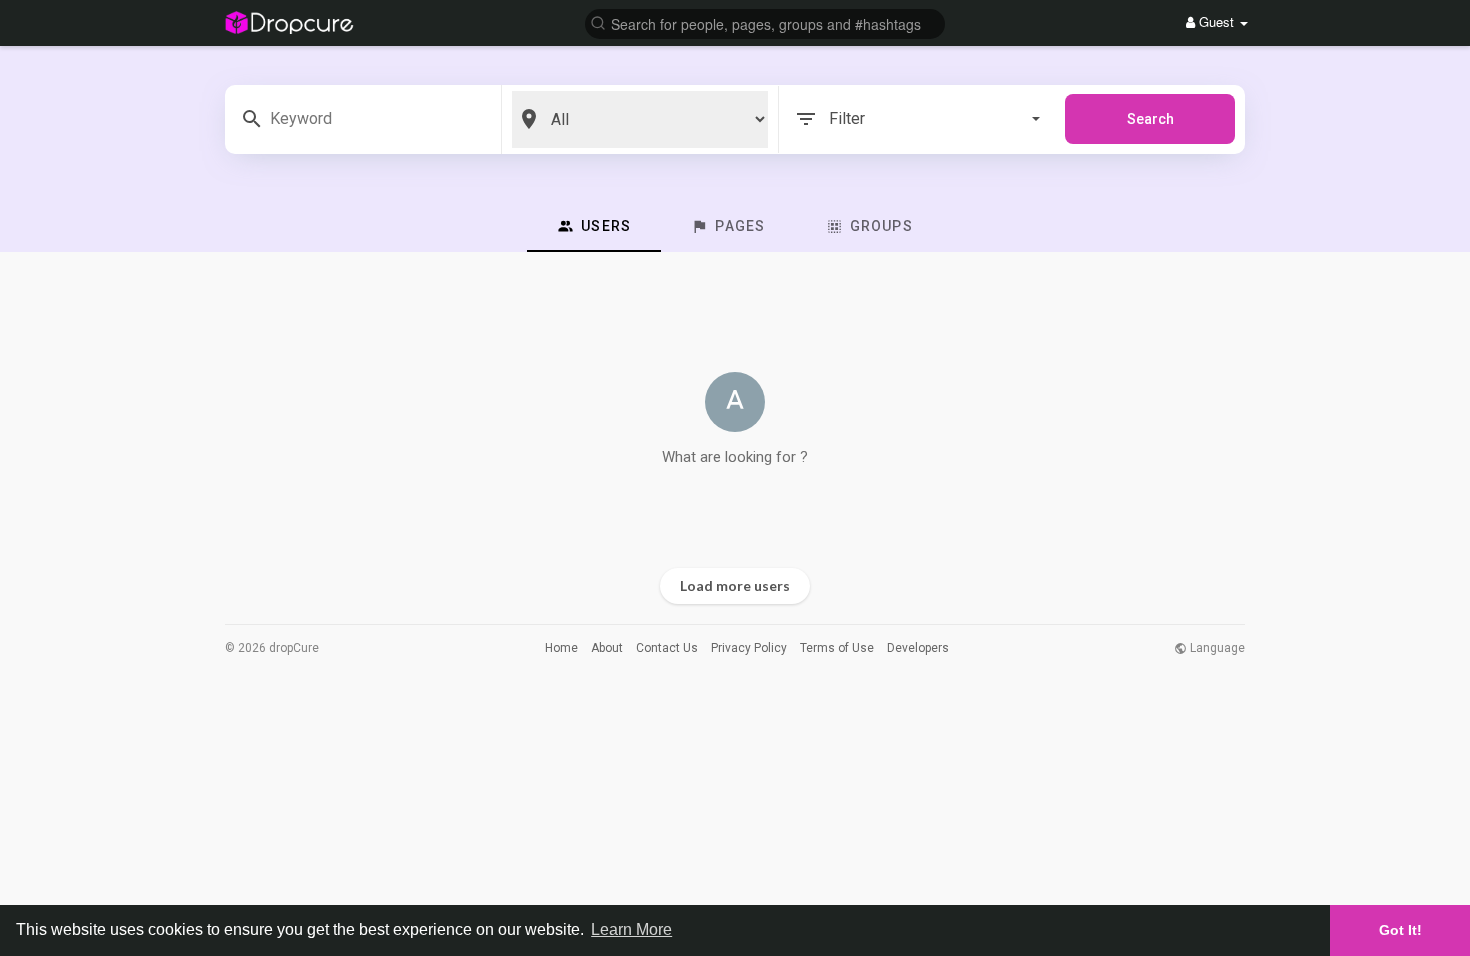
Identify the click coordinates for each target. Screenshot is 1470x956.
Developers (918, 648)
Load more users (735, 585)
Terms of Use (837, 648)
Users (604, 226)
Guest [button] (1216, 21)
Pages (738, 226)
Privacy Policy (749, 648)
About (607, 648)
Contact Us (667, 648)
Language (1216, 648)
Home (561, 648)
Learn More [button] (631, 929)
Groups (879, 226)
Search (1150, 119)
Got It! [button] (1400, 930)
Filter (847, 118)
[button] (765, 22)
